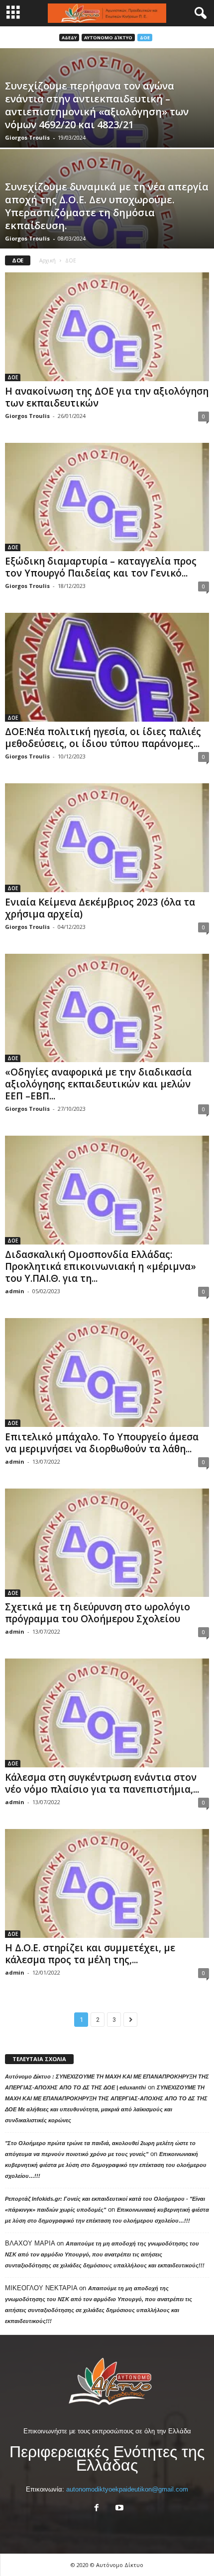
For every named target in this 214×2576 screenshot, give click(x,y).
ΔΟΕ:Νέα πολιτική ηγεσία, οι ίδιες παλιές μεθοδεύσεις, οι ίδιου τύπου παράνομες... (103, 738)
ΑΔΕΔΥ (69, 38)
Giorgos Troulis (27, 137)
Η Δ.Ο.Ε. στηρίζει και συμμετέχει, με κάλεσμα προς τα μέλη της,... (90, 1954)
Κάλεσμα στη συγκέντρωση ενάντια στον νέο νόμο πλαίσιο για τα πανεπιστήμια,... (102, 1783)
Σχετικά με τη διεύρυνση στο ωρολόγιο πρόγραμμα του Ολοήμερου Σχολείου (98, 1613)
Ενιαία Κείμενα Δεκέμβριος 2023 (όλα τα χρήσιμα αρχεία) (100, 908)
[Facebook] (97, 2509)
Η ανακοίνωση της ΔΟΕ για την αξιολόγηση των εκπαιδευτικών (107, 397)
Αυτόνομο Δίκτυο (108, 38)
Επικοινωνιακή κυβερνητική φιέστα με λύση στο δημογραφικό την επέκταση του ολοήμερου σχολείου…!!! (106, 2165)
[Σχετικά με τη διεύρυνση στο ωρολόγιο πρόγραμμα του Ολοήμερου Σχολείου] (107, 1543)
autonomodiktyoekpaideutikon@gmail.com (127, 2489)
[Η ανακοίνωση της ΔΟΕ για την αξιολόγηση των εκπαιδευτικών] (107, 327)
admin (15, 1291)
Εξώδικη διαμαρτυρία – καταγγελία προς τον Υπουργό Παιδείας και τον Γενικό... (101, 567)
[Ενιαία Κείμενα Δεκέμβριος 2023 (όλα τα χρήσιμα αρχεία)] (107, 838)
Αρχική (48, 260)
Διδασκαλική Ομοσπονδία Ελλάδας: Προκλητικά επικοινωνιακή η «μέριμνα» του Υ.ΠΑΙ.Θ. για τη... (101, 1266)
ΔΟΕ (145, 38)
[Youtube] (118, 2509)
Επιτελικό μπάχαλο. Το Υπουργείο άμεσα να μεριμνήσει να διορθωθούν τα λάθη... (102, 1443)
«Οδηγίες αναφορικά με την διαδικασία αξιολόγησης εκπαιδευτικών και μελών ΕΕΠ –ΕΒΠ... (98, 1084)
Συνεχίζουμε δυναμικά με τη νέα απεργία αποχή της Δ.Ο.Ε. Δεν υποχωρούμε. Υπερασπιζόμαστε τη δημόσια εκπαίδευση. (107, 206)
